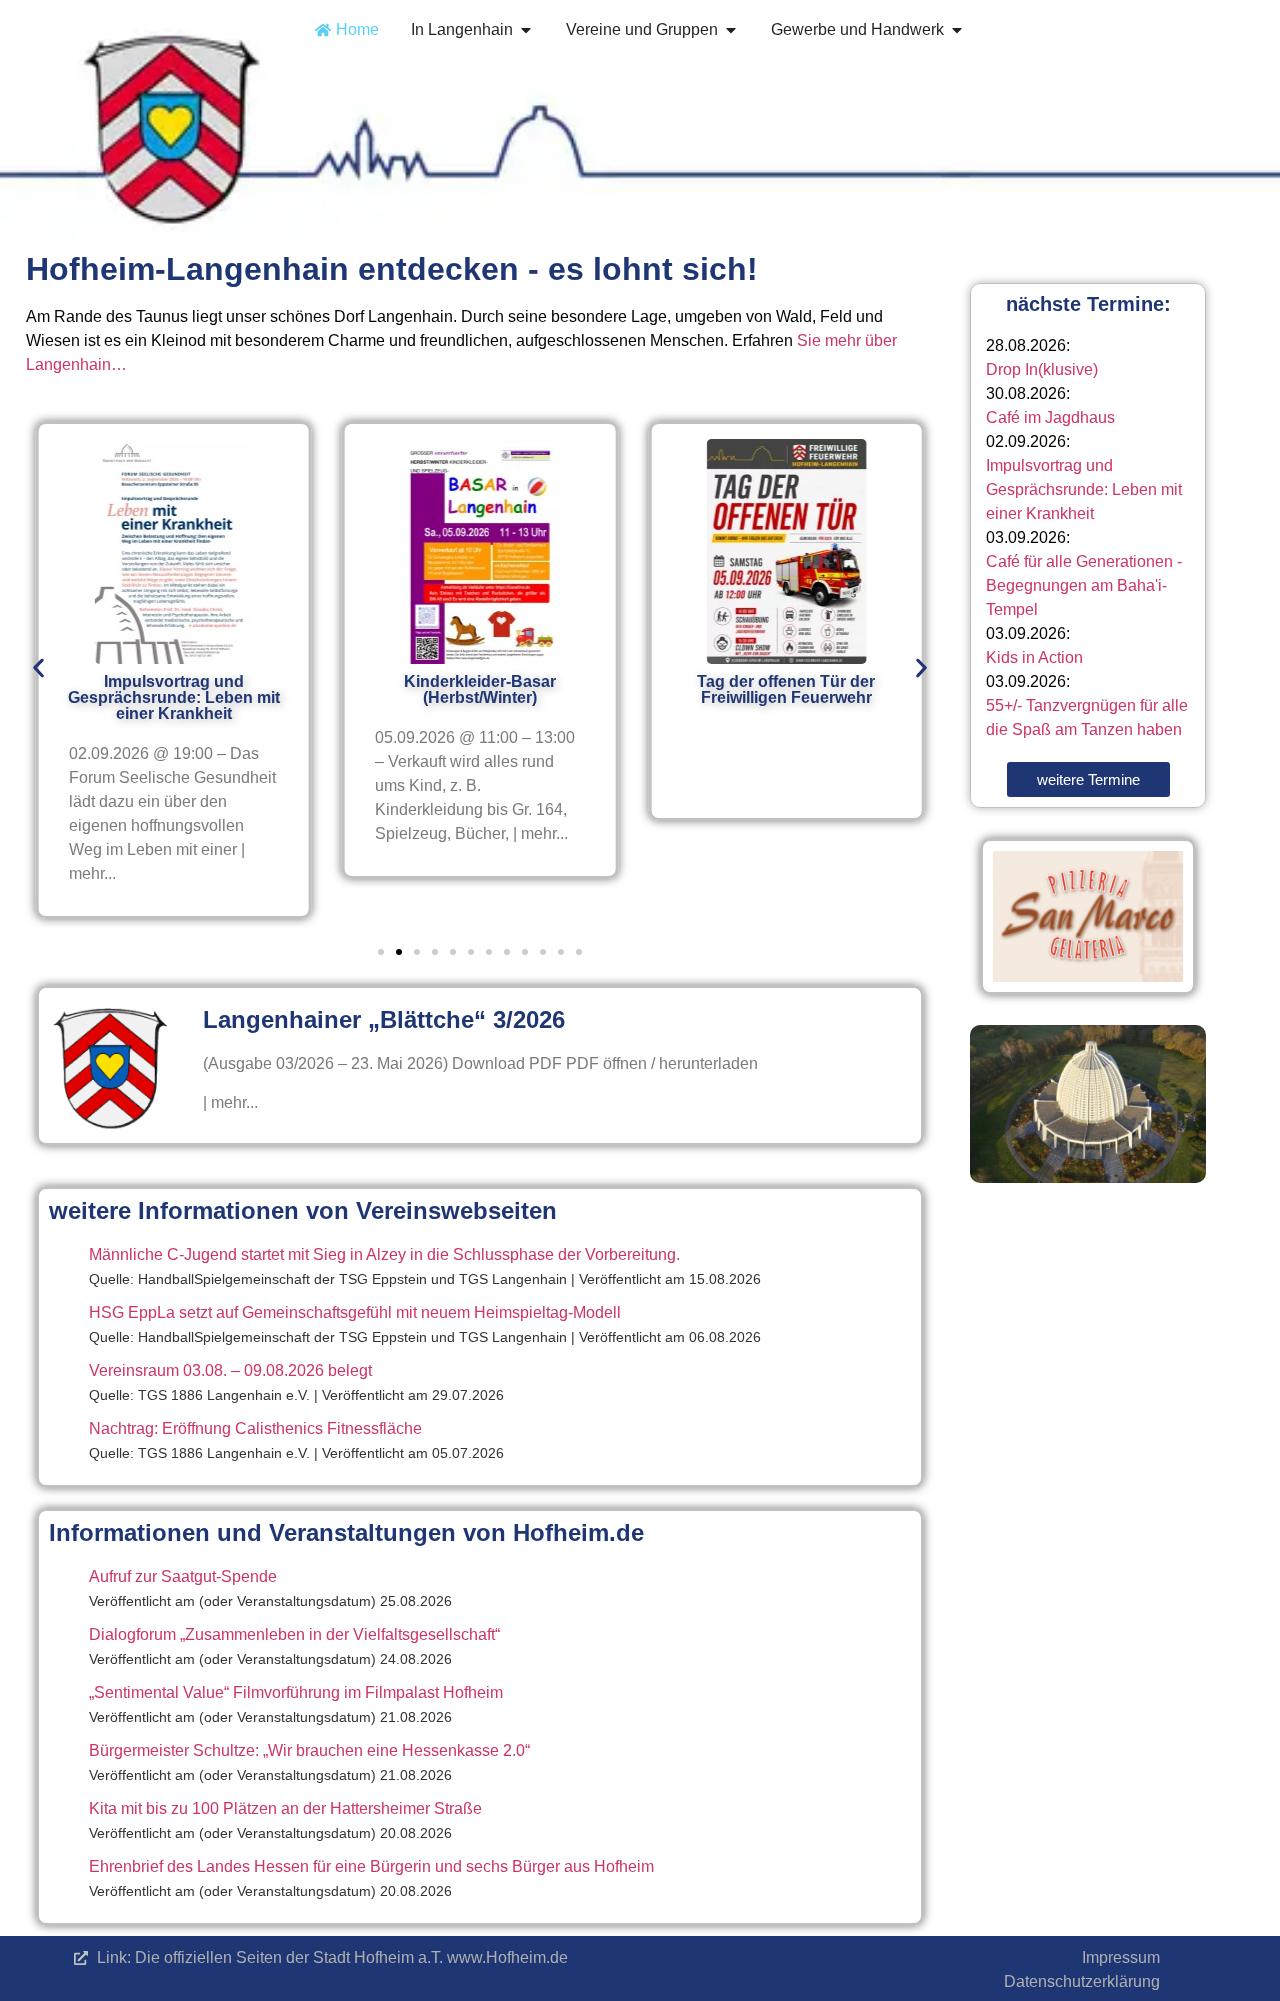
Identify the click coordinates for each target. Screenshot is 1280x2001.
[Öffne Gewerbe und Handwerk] (957, 30)
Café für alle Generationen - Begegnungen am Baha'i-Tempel (1084, 585)
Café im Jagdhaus (1050, 417)
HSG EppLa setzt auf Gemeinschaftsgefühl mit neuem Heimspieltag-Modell (355, 1312)
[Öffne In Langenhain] (526, 30)
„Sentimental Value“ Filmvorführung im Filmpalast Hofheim (296, 1692)
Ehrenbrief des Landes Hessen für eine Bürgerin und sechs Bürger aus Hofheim (371, 1866)
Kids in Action (1034, 657)
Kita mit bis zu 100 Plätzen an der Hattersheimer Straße (285, 1808)
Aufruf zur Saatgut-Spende (183, 1576)
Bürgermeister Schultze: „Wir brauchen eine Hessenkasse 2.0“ (309, 1750)
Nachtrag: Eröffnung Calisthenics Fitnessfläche (255, 1428)
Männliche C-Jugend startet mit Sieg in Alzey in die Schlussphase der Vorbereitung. (384, 1254)
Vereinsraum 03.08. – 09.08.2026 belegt (230, 1370)
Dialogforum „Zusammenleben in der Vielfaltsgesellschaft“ (294, 1634)
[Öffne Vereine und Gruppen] (731, 30)
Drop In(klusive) (1042, 369)
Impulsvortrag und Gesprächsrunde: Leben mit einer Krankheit (1084, 489)
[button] (38, 668)
